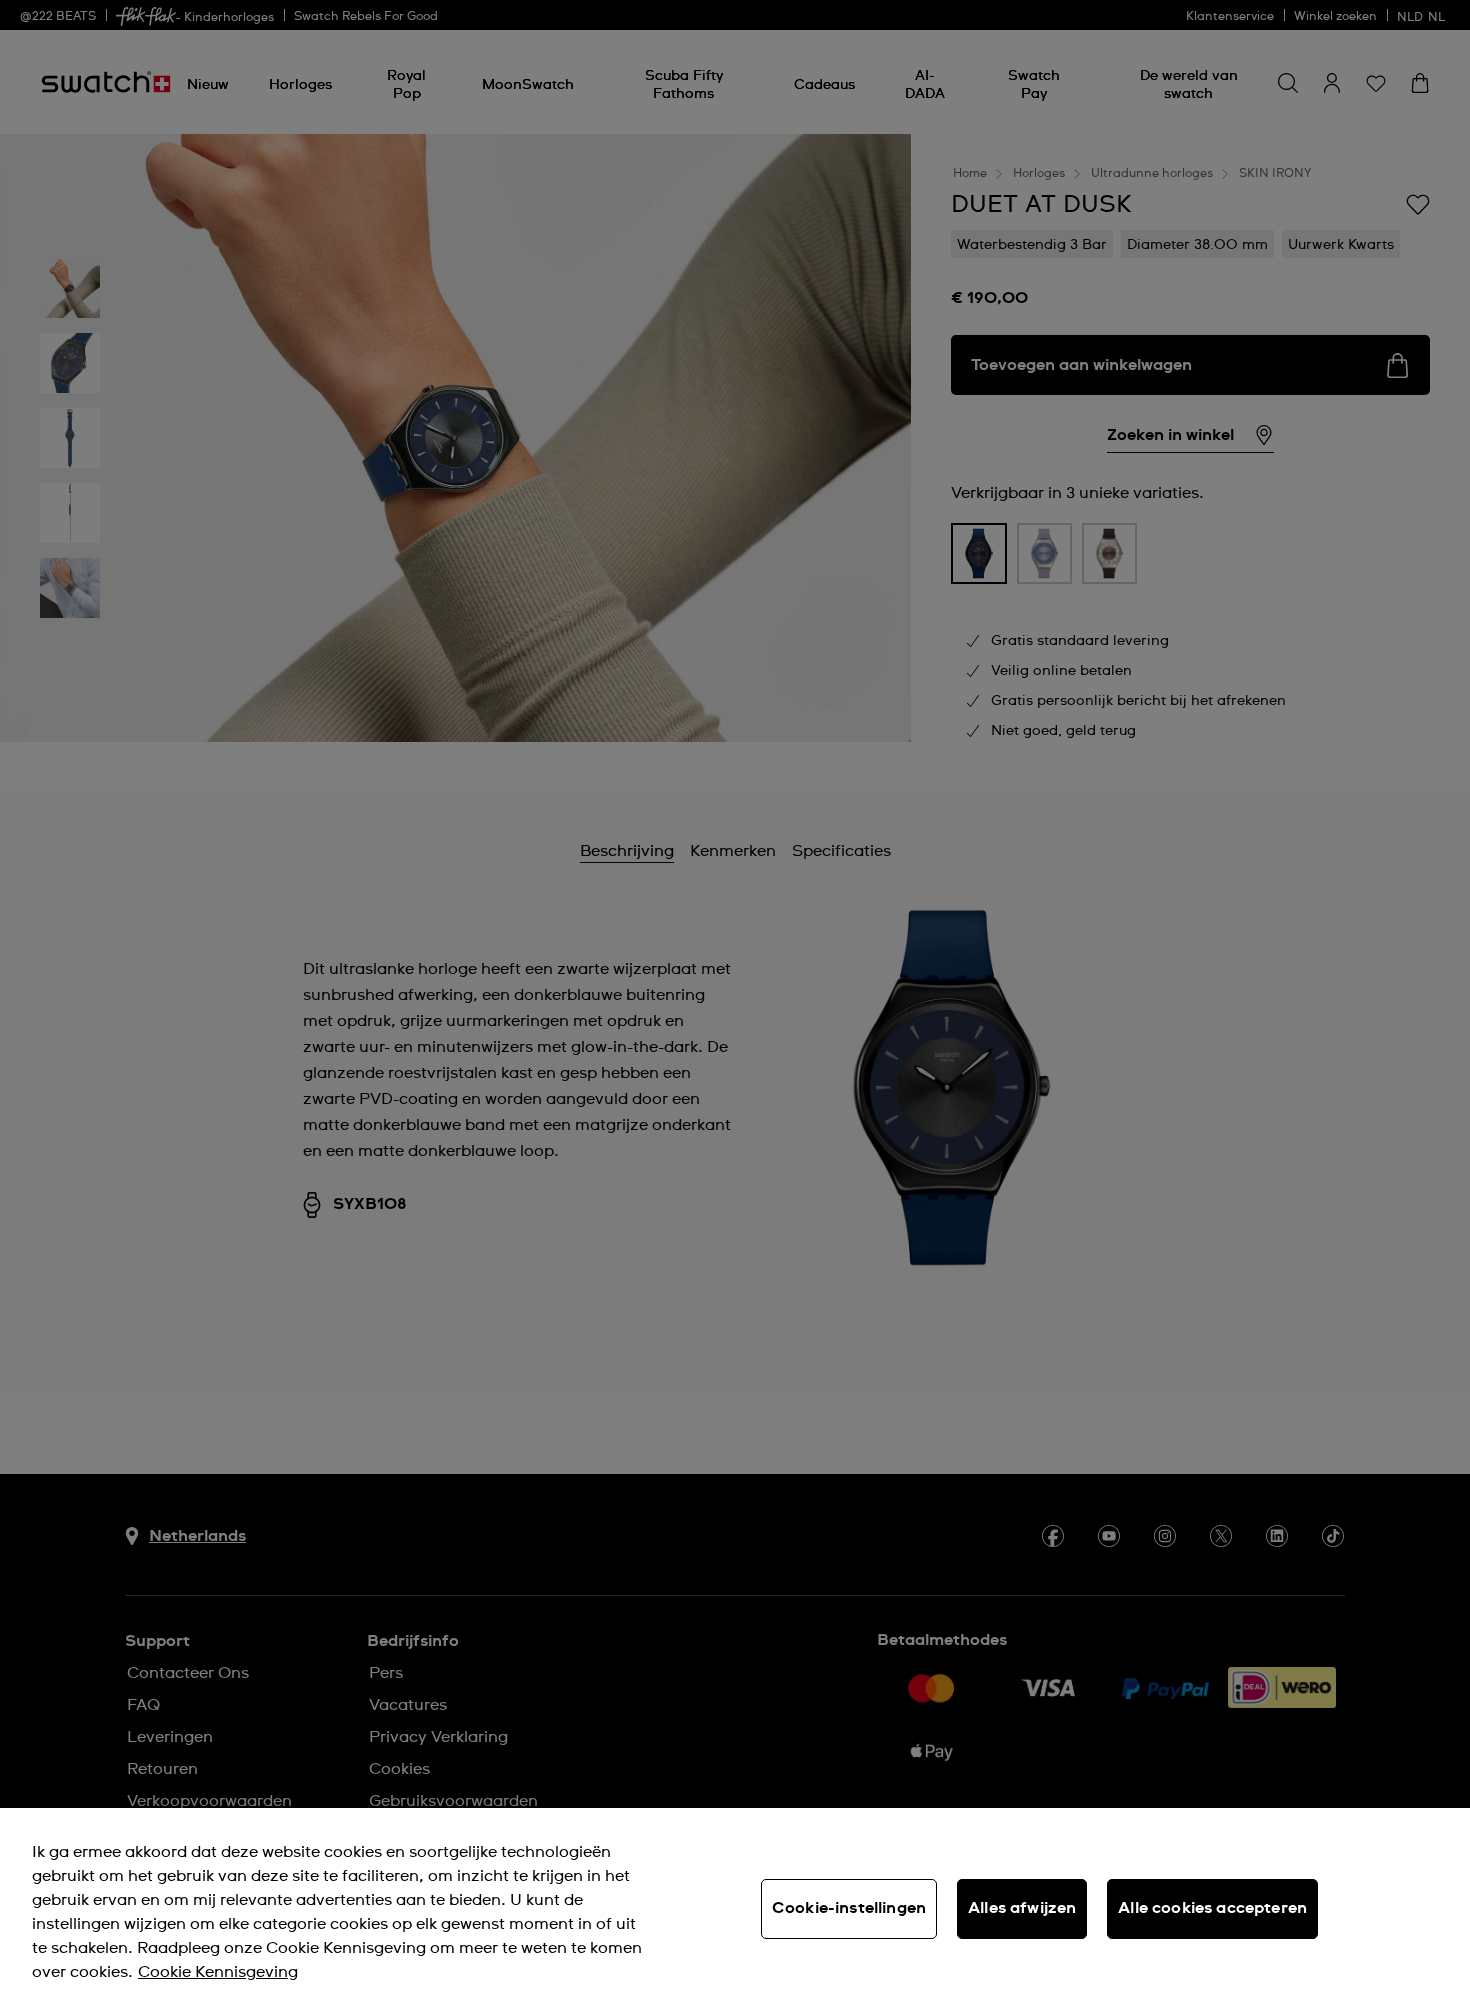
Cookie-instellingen (849, 1908)
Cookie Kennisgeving (218, 1972)
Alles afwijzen (1022, 1908)
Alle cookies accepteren (1212, 1908)
